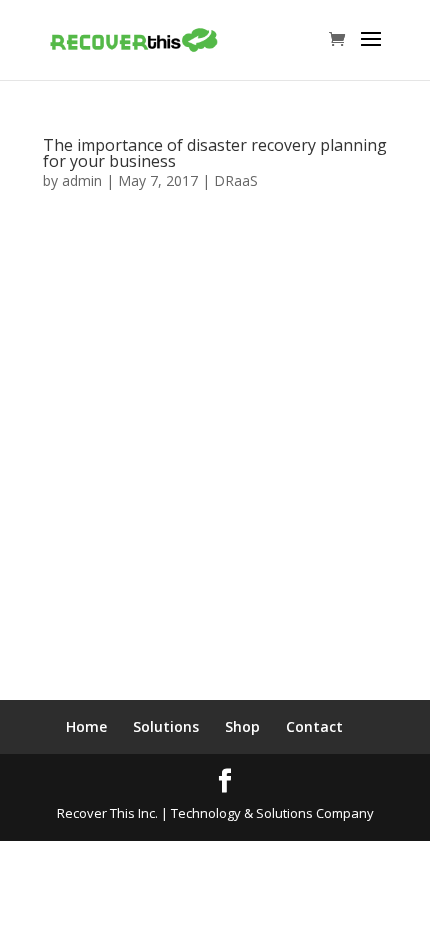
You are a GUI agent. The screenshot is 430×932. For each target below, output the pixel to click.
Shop (242, 726)
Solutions (166, 726)
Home (86, 726)
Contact (314, 726)
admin (82, 180)
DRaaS (236, 180)
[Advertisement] (215, 475)
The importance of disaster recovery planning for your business (215, 153)
